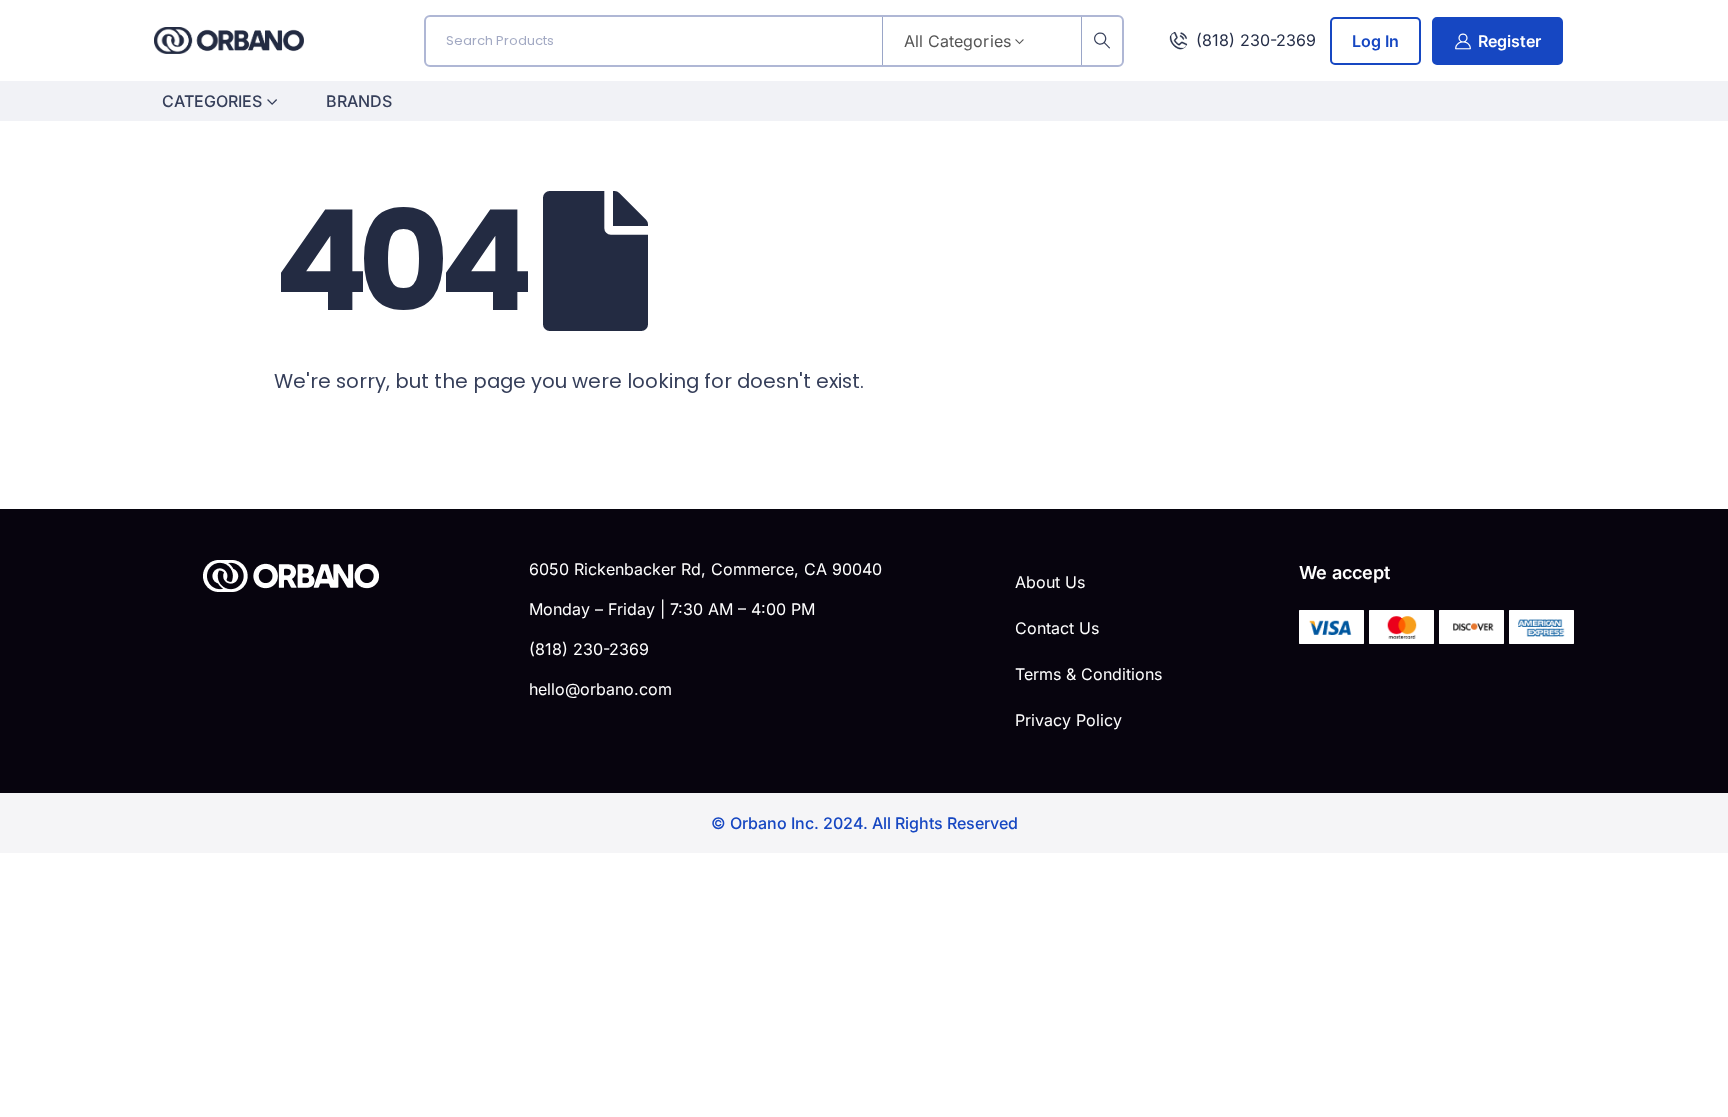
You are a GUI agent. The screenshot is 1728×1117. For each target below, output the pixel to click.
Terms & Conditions (1088, 674)
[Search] (1102, 41)
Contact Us (1057, 628)
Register (1509, 41)
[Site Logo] (229, 40)
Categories (212, 101)
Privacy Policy (1068, 720)
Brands (359, 101)
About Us (1050, 582)
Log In (1375, 41)
